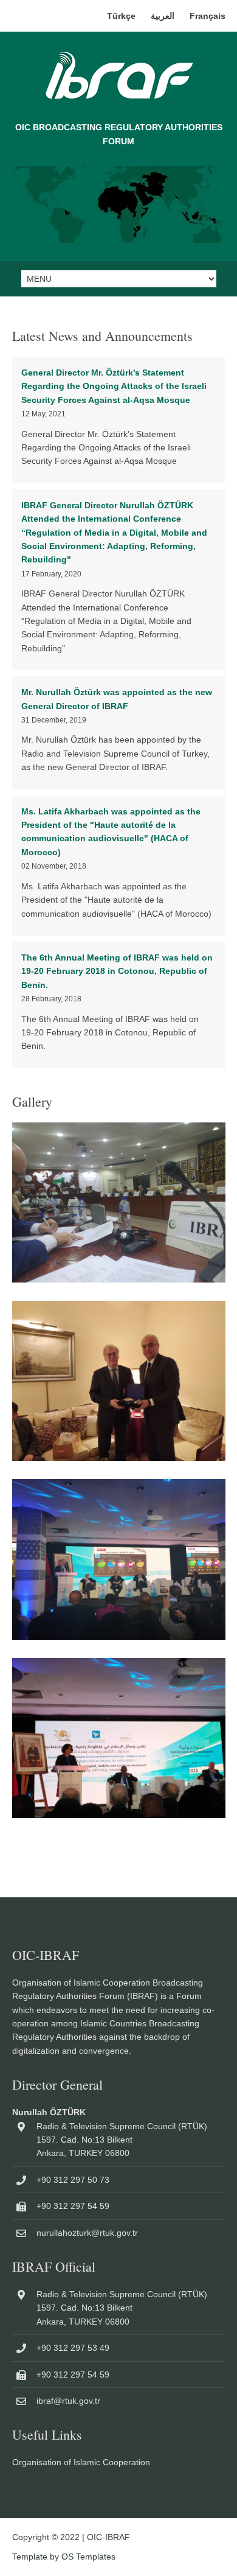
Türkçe (121, 16)
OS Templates (88, 2557)
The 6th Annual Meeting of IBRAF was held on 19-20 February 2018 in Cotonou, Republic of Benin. (117, 971)
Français (208, 16)
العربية (163, 16)
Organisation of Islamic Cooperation (81, 2462)
